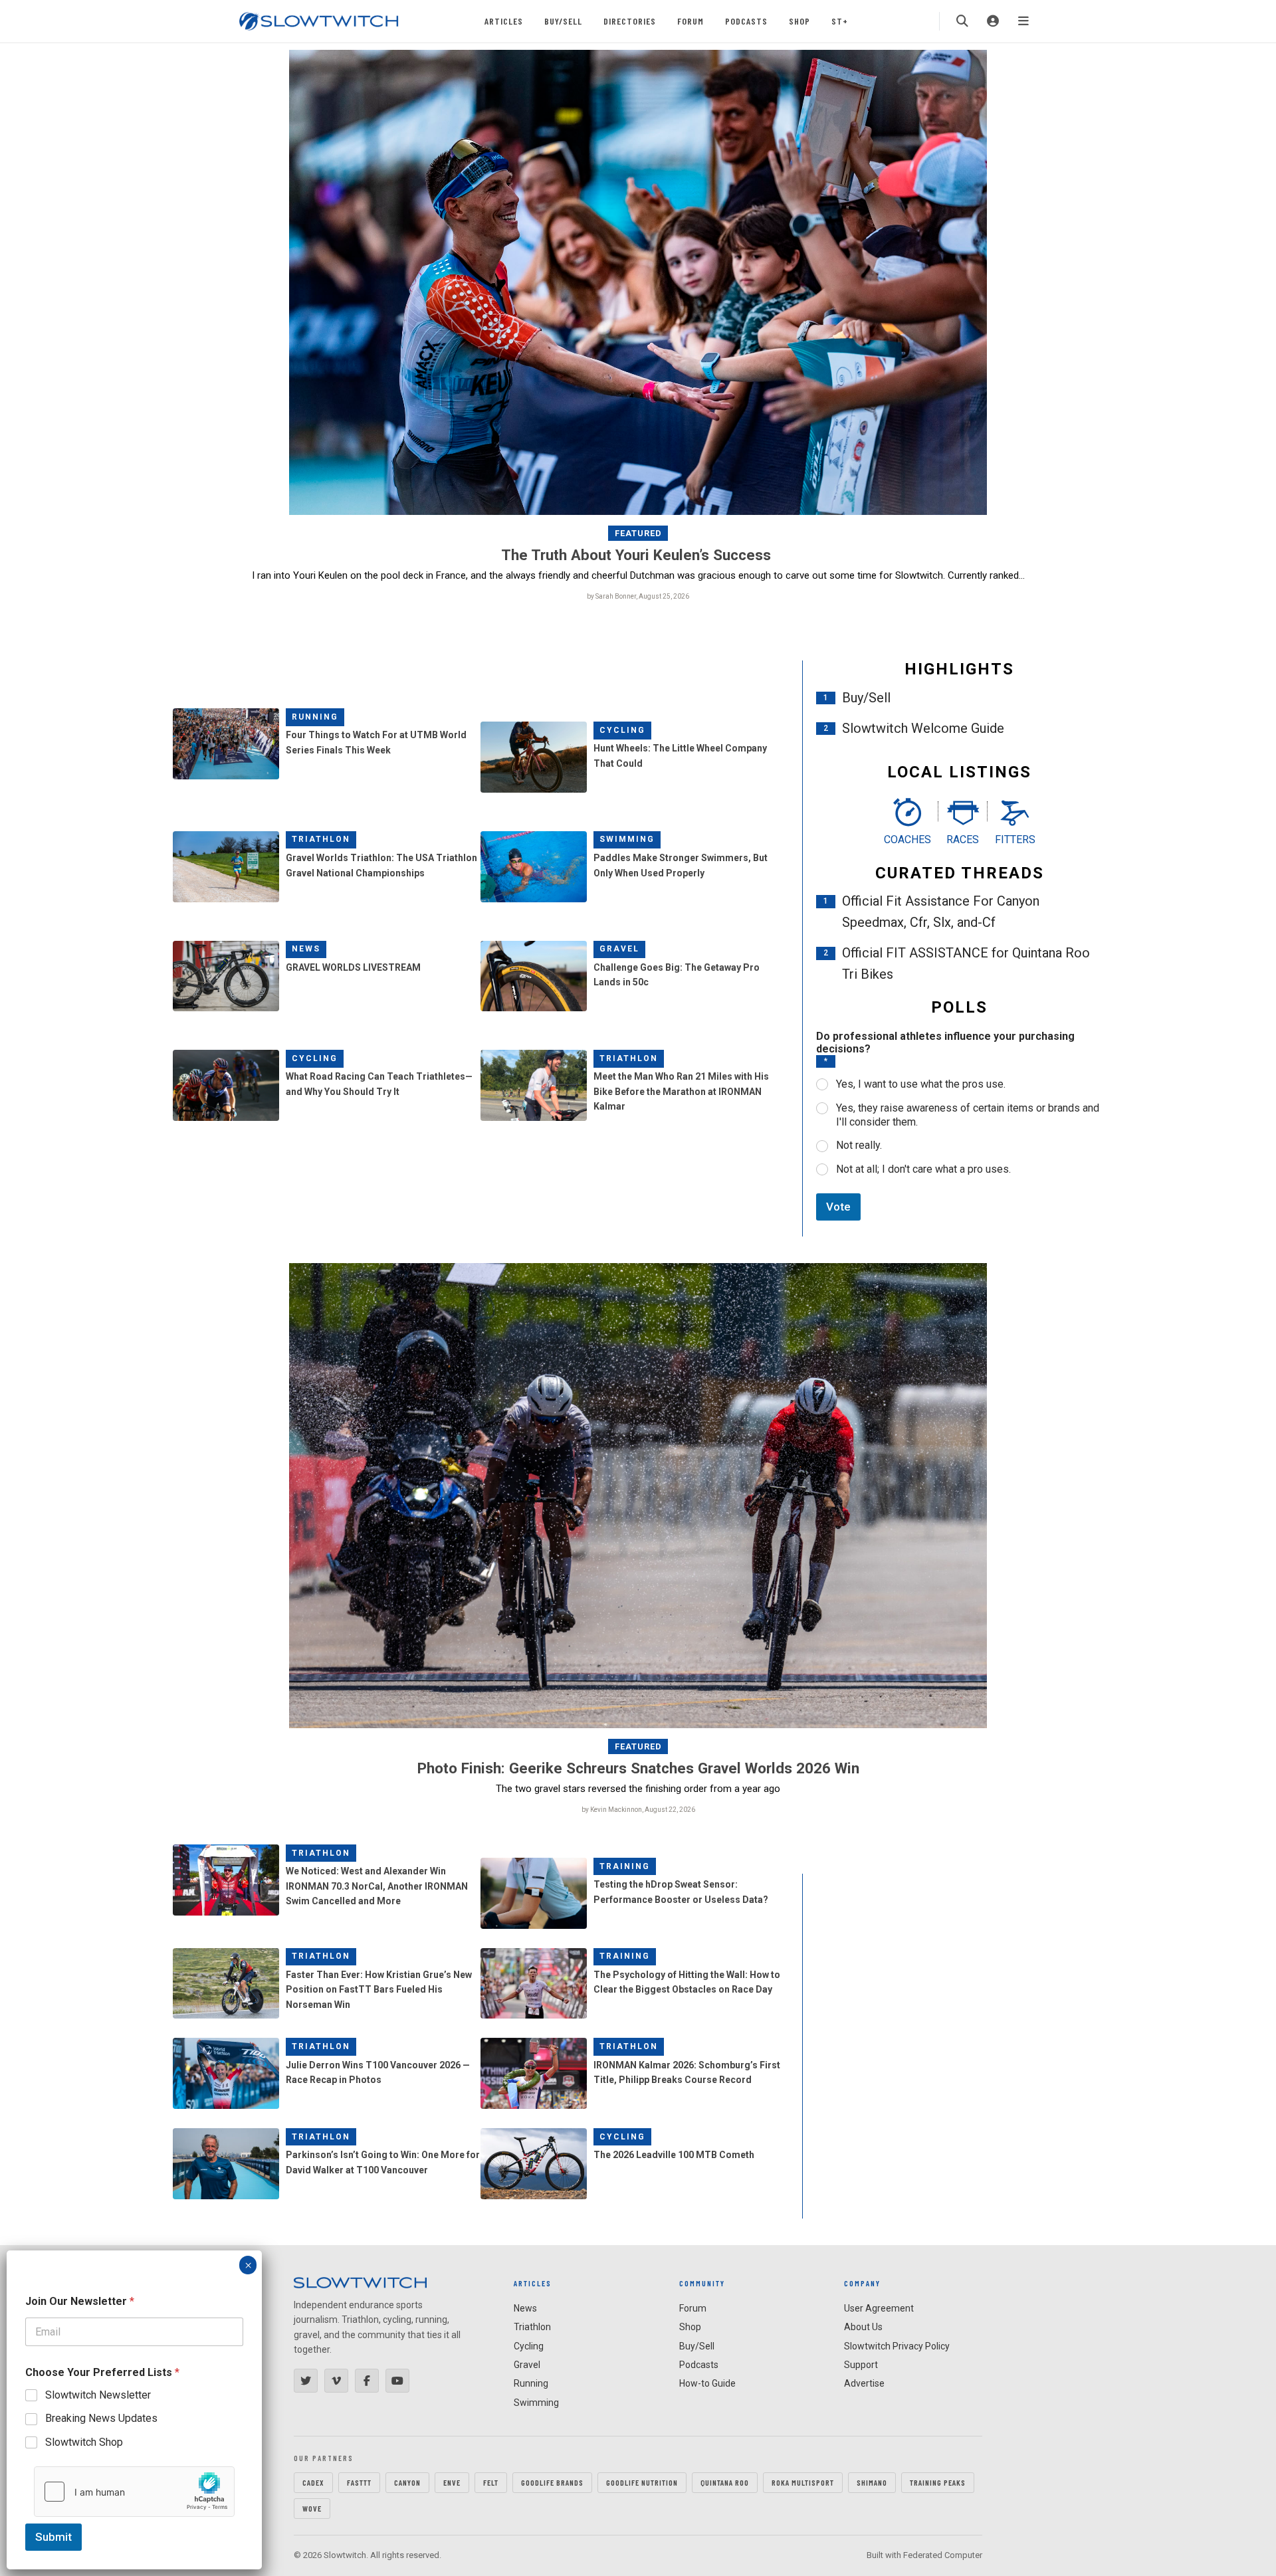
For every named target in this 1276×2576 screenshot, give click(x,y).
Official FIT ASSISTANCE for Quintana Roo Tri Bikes (966, 963)
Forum (691, 21)
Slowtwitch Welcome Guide (923, 728)
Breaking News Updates (101, 2418)
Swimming (627, 839)
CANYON (407, 2482)
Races (963, 840)
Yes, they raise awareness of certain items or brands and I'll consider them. (968, 1115)
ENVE (452, 2482)
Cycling (622, 730)
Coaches (907, 840)
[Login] (993, 21)
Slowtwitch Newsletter (98, 2395)
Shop (799, 21)
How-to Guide (707, 2383)
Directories (630, 21)
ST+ (840, 21)
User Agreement (879, 2308)
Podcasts (746, 21)
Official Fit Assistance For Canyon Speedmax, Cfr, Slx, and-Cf (941, 912)
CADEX (313, 2482)
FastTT (359, 2482)
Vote (838, 1207)
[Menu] (1023, 21)
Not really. (859, 1145)
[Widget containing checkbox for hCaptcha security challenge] (134, 2492)
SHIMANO (872, 2482)
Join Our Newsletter (80, 2301)
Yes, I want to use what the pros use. (921, 1084)
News (306, 949)
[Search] (962, 21)
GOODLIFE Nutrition (642, 2482)
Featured (638, 533)
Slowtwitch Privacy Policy (897, 2346)
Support (861, 2365)
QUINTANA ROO (725, 2482)
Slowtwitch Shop (84, 2442)
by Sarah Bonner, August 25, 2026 (638, 596)
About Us (863, 2327)
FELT (491, 2482)
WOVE (312, 2508)
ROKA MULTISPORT (803, 2482)
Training (625, 1866)
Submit (53, 2537)
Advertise (864, 2383)
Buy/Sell (563, 21)
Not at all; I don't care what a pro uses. (923, 1169)
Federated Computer (943, 2555)
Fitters (1015, 840)
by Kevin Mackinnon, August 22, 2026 (638, 1810)
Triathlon (321, 839)
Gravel (619, 949)
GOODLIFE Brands (552, 2482)
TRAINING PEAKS (938, 2482)
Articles (504, 21)
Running (315, 717)
